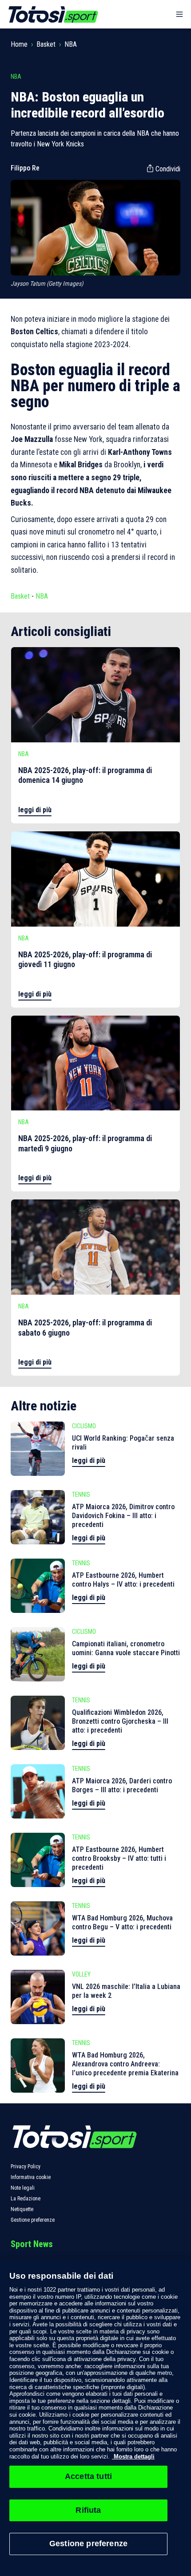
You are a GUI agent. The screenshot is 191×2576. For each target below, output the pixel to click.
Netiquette (22, 2209)
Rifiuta (88, 2510)
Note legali (23, 2188)
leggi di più (35, 810)
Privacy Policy (26, 2167)
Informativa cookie (31, 2177)
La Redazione (26, 2199)
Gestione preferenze (33, 2220)
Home (19, 44)
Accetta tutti (88, 2476)
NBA (71, 44)
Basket (46, 44)
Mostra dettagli (133, 2457)
